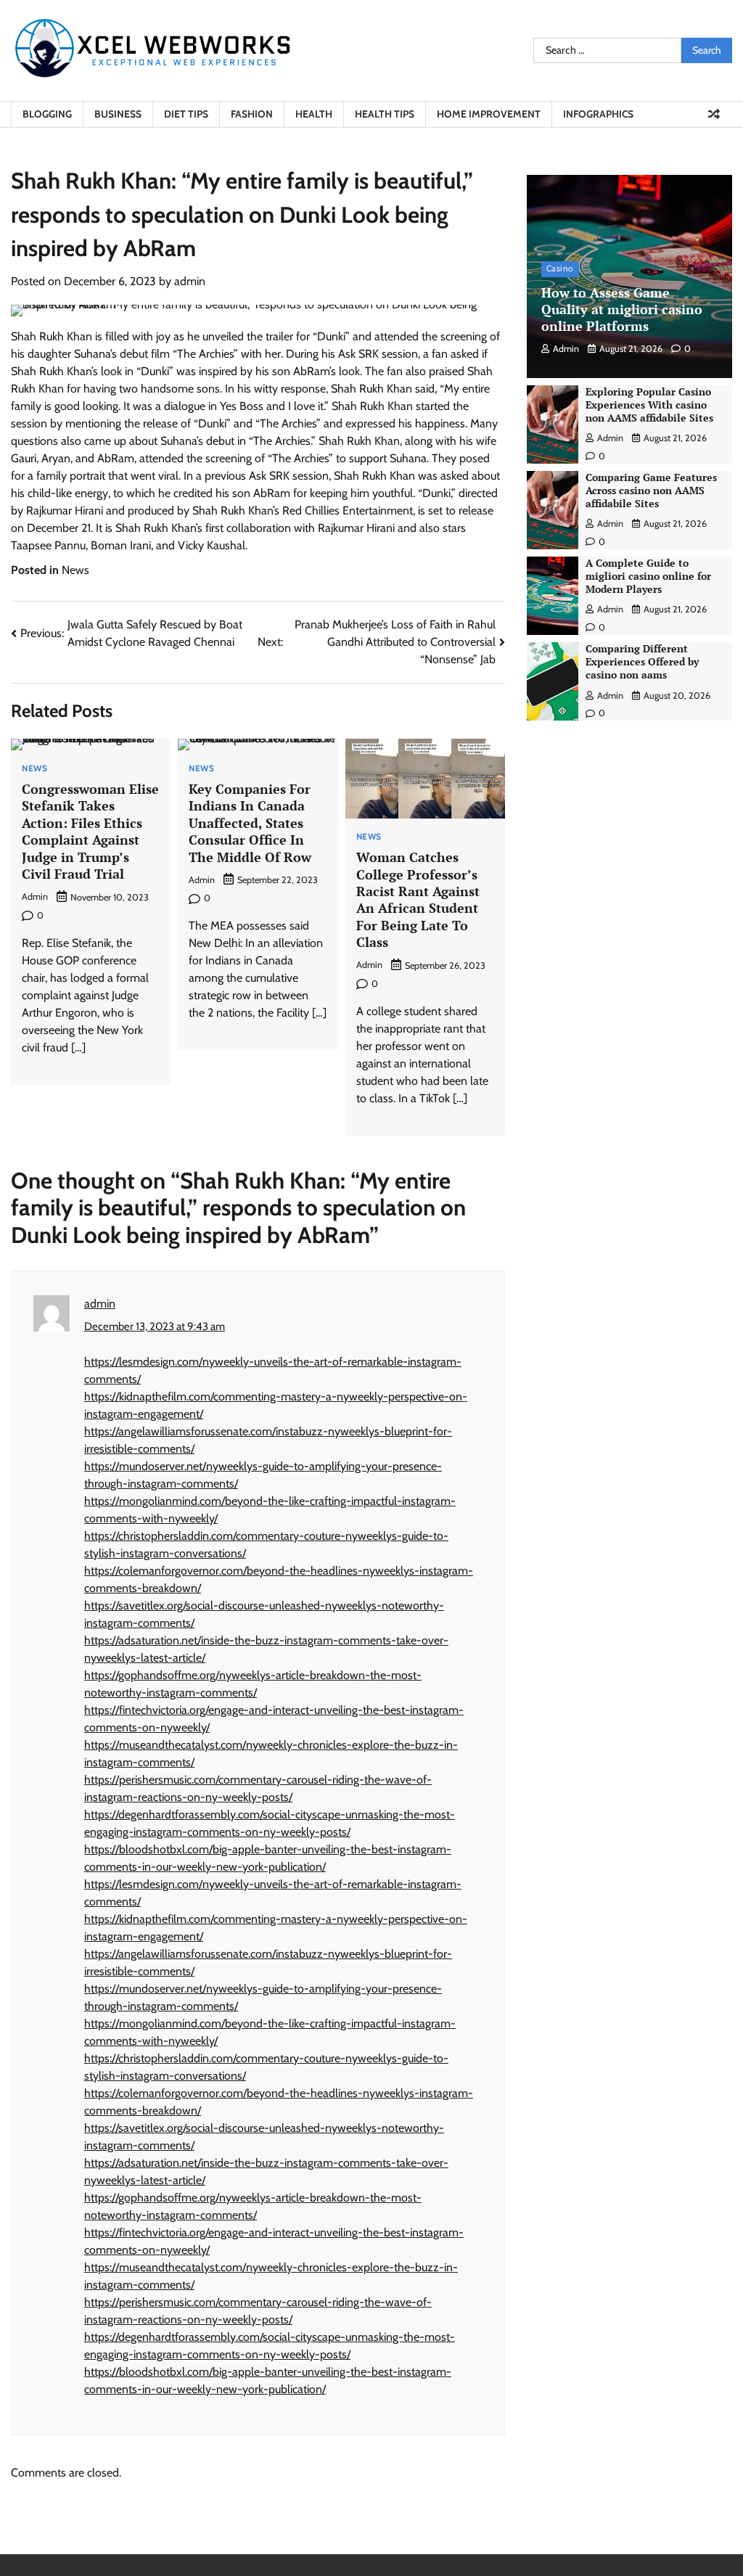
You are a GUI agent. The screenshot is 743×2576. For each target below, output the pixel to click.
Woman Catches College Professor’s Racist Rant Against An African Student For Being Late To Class (418, 899)
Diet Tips (186, 114)
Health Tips (385, 114)
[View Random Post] (714, 114)
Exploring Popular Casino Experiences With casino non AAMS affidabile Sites (649, 405)
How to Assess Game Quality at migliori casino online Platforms (622, 309)
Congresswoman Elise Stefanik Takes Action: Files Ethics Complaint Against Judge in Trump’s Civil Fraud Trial (90, 831)
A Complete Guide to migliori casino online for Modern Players (648, 576)
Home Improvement (489, 114)
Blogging (47, 114)
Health (314, 114)
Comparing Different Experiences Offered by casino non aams (642, 662)
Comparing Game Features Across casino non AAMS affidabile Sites (651, 491)
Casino (560, 268)
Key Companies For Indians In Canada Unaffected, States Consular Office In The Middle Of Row (250, 823)
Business (118, 114)
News (75, 570)
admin (190, 281)
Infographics (598, 114)
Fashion (252, 114)
